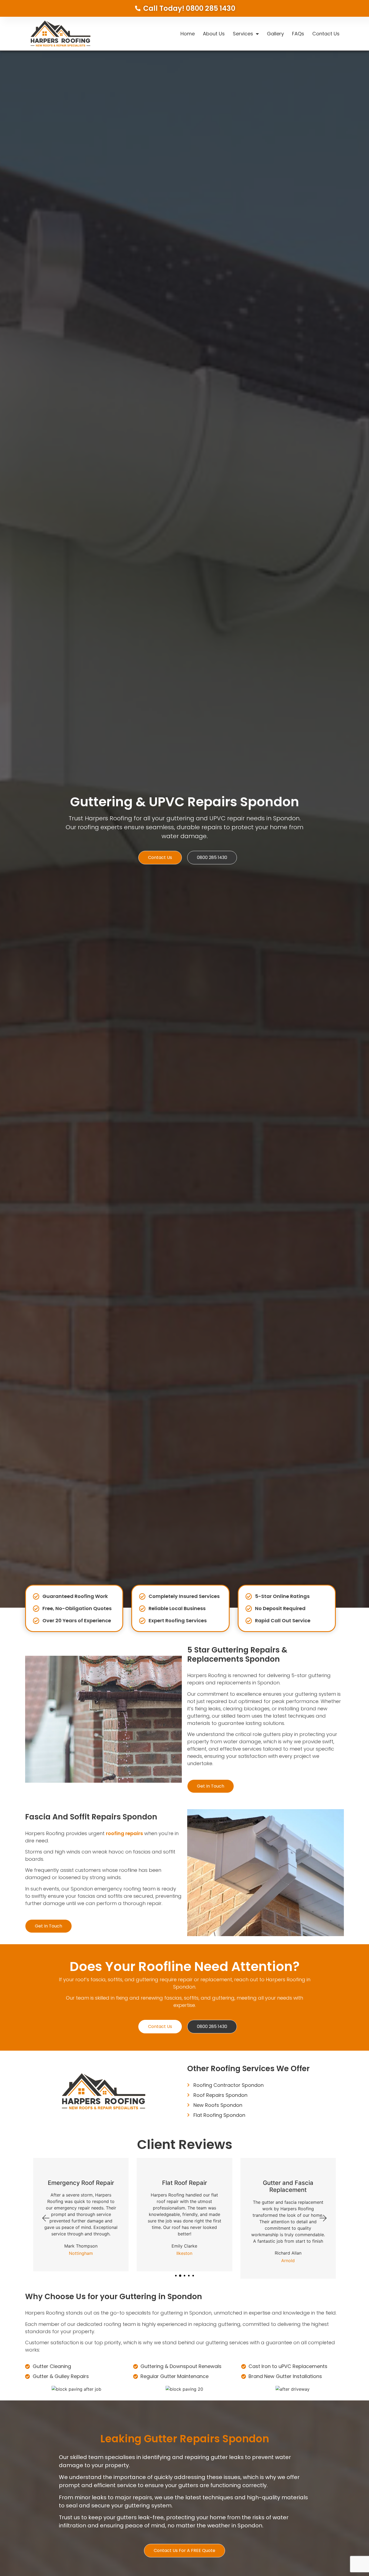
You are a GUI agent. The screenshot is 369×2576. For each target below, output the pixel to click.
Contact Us (326, 34)
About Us (214, 34)
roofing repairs (124, 1833)
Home (188, 34)
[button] (45, 2218)
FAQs (298, 34)
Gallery (275, 34)
